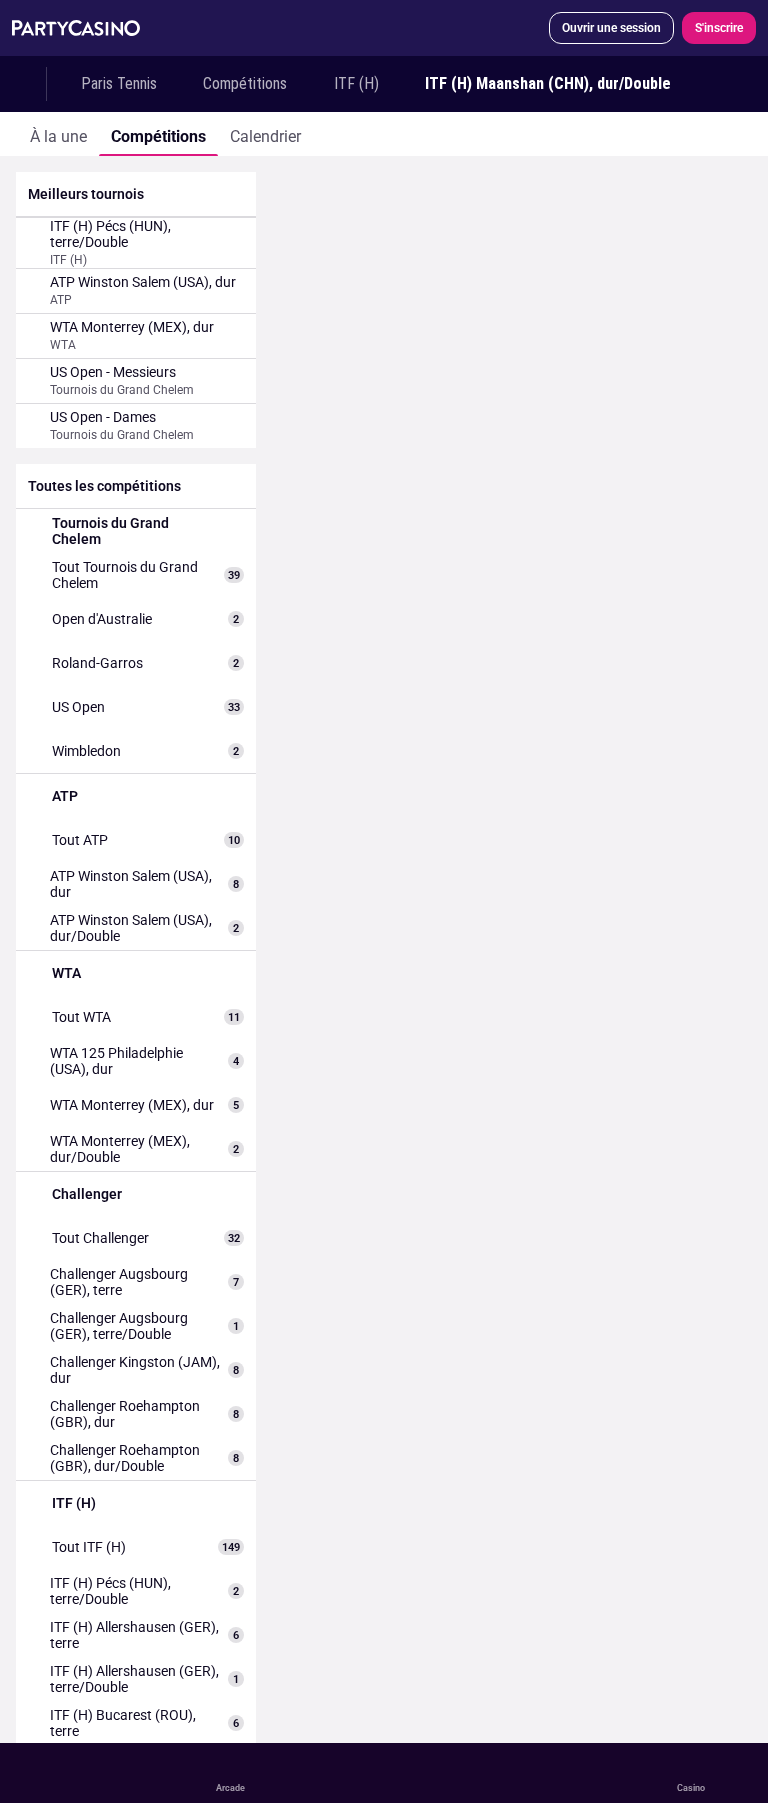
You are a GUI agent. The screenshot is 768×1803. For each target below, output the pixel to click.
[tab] (58, 134)
